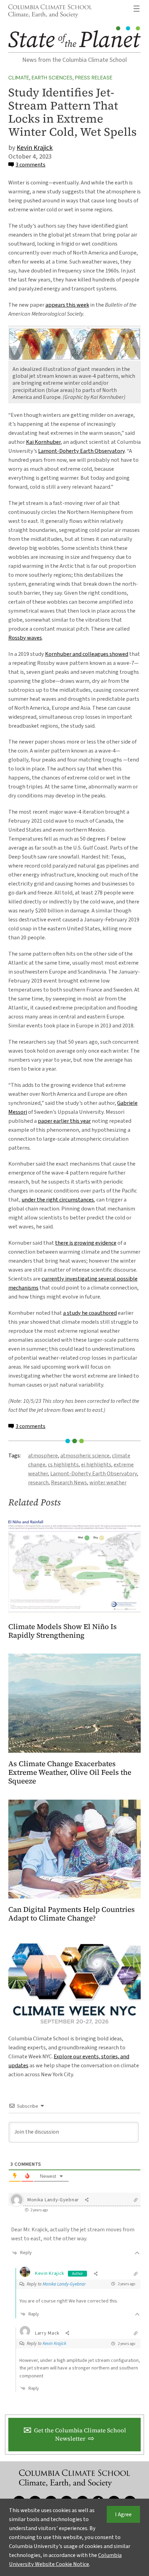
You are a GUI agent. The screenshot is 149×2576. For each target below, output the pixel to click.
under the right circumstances (58, 1200)
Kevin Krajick (35, 148)
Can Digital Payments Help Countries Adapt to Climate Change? (72, 1914)
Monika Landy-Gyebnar (64, 2284)
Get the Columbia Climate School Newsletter (80, 2435)
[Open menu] (137, 9)
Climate (19, 78)
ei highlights (96, 1464)
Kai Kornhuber (43, 442)
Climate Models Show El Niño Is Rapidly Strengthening (63, 1631)
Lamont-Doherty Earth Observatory (81, 451)
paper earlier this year (64, 1121)
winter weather (108, 1482)
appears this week (67, 305)
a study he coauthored (90, 1313)
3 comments (30, 165)
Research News (69, 1482)
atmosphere (43, 1455)
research (38, 1482)
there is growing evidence (86, 1243)
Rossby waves (25, 638)
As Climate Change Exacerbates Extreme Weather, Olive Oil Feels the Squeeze (70, 1773)
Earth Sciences (52, 78)
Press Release (94, 78)
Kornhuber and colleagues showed (87, 654)
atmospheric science (85, 1455)
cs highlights (63, 1464)
